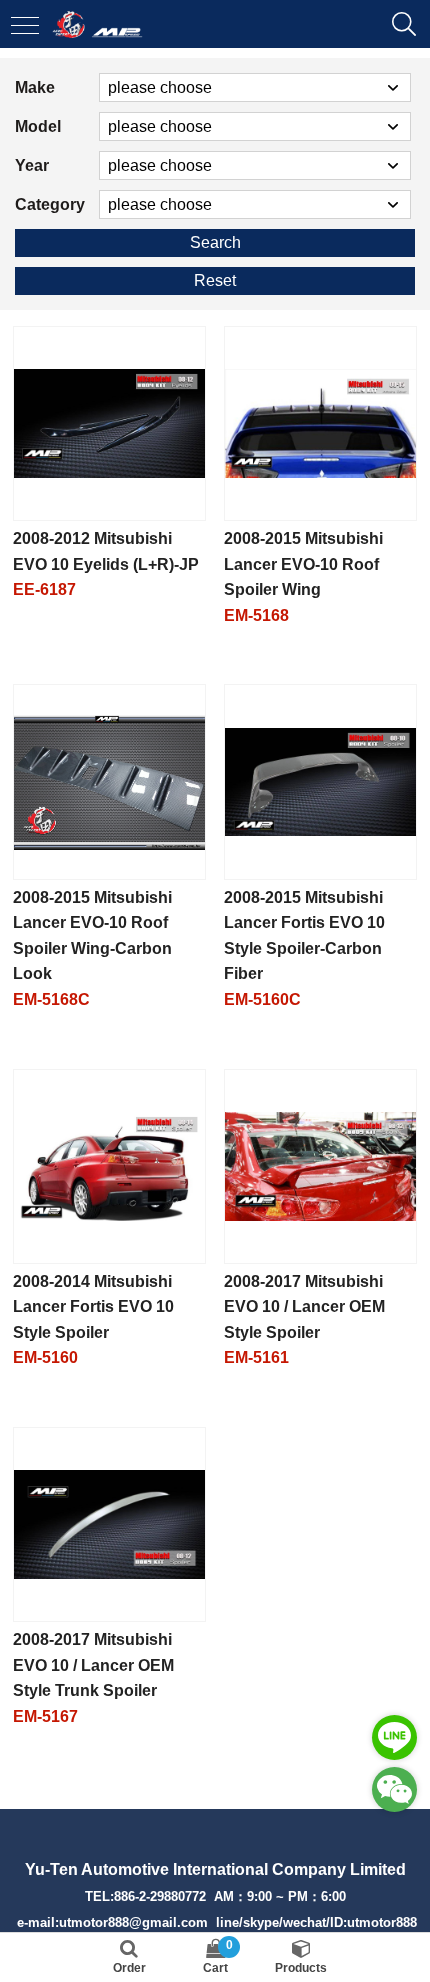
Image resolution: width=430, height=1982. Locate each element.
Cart (218, 1956)
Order (129, 1968)
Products (301, 1968)
